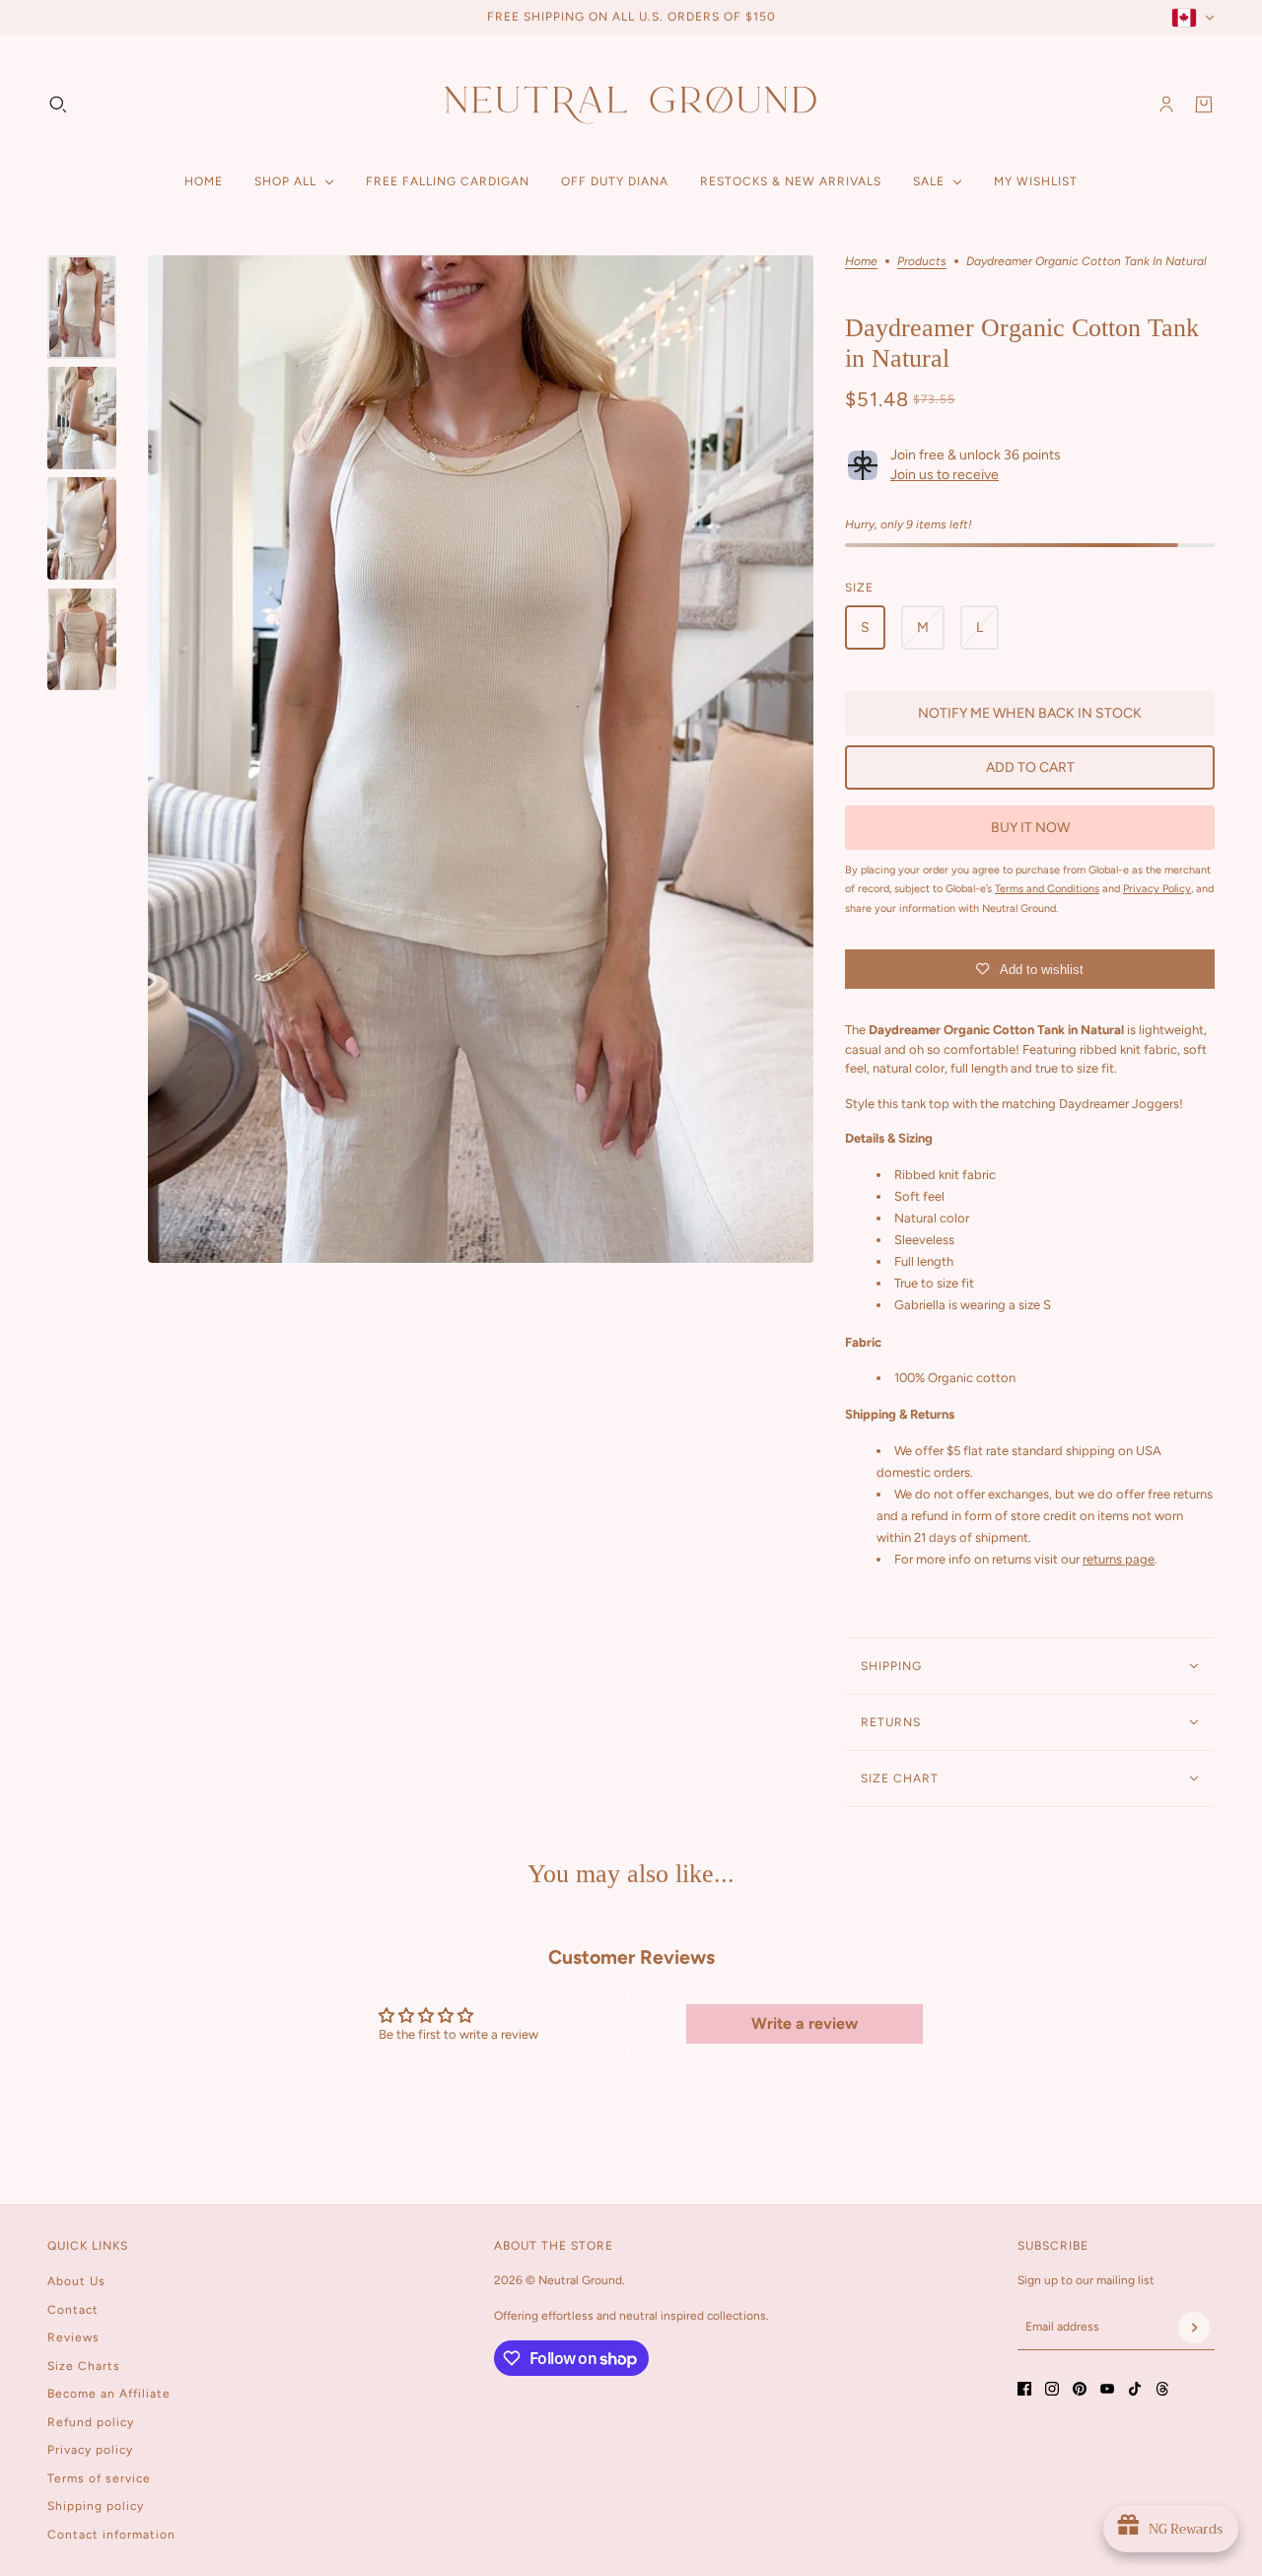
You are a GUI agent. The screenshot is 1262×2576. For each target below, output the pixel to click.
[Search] (58, 104)
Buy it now (1030, 828)
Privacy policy (90, 2450)
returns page (1119, 1559)
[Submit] (1194, 2328)
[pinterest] (1080, 2389)
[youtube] (1107, 2389)
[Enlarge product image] (481, 760)
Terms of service (99, 2478)
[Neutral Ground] (631, 104)
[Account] (1166, 104)
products (922, 262)
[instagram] (1052, 2389)
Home (861, 262)
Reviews (73, 2337)
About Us (76, 2281)
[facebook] (1024, 2389)
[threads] (1162, 2389)
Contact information (111, 2535)
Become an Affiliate (109, 2394)
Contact (73, 2310)
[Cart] (1204, 104)
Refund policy (91, 2422)
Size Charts (84, 2366)
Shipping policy (96, 2506)
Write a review (805, 2023)
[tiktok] (1135, 2389)
